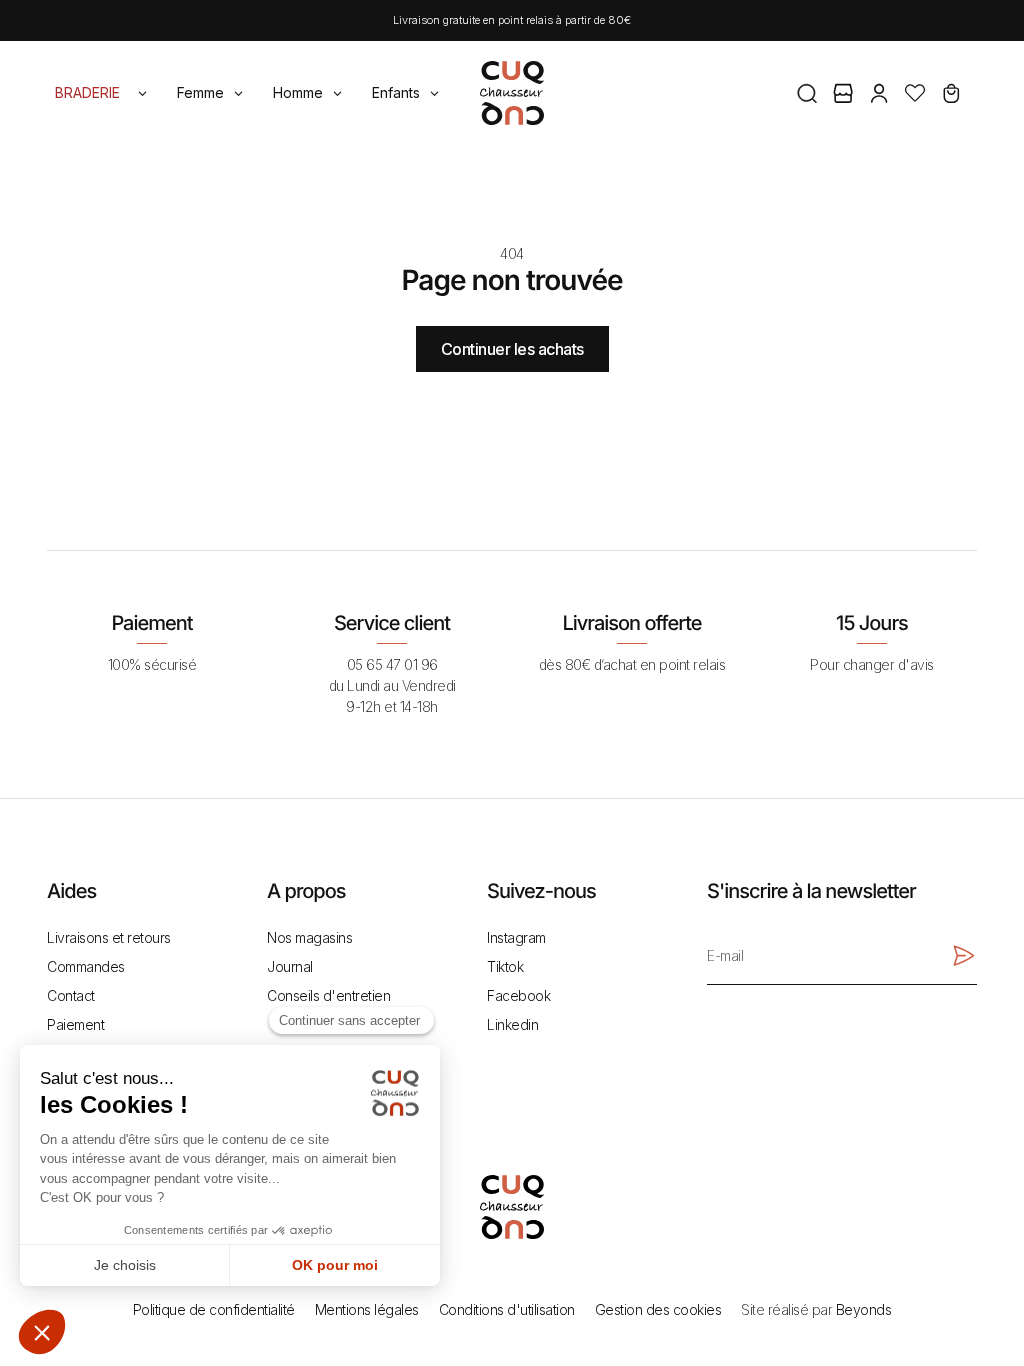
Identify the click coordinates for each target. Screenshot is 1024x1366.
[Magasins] (843, 93)
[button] (807, 93)
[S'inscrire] (963, 956)
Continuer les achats (512, 349)
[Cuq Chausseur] (512, 90)
